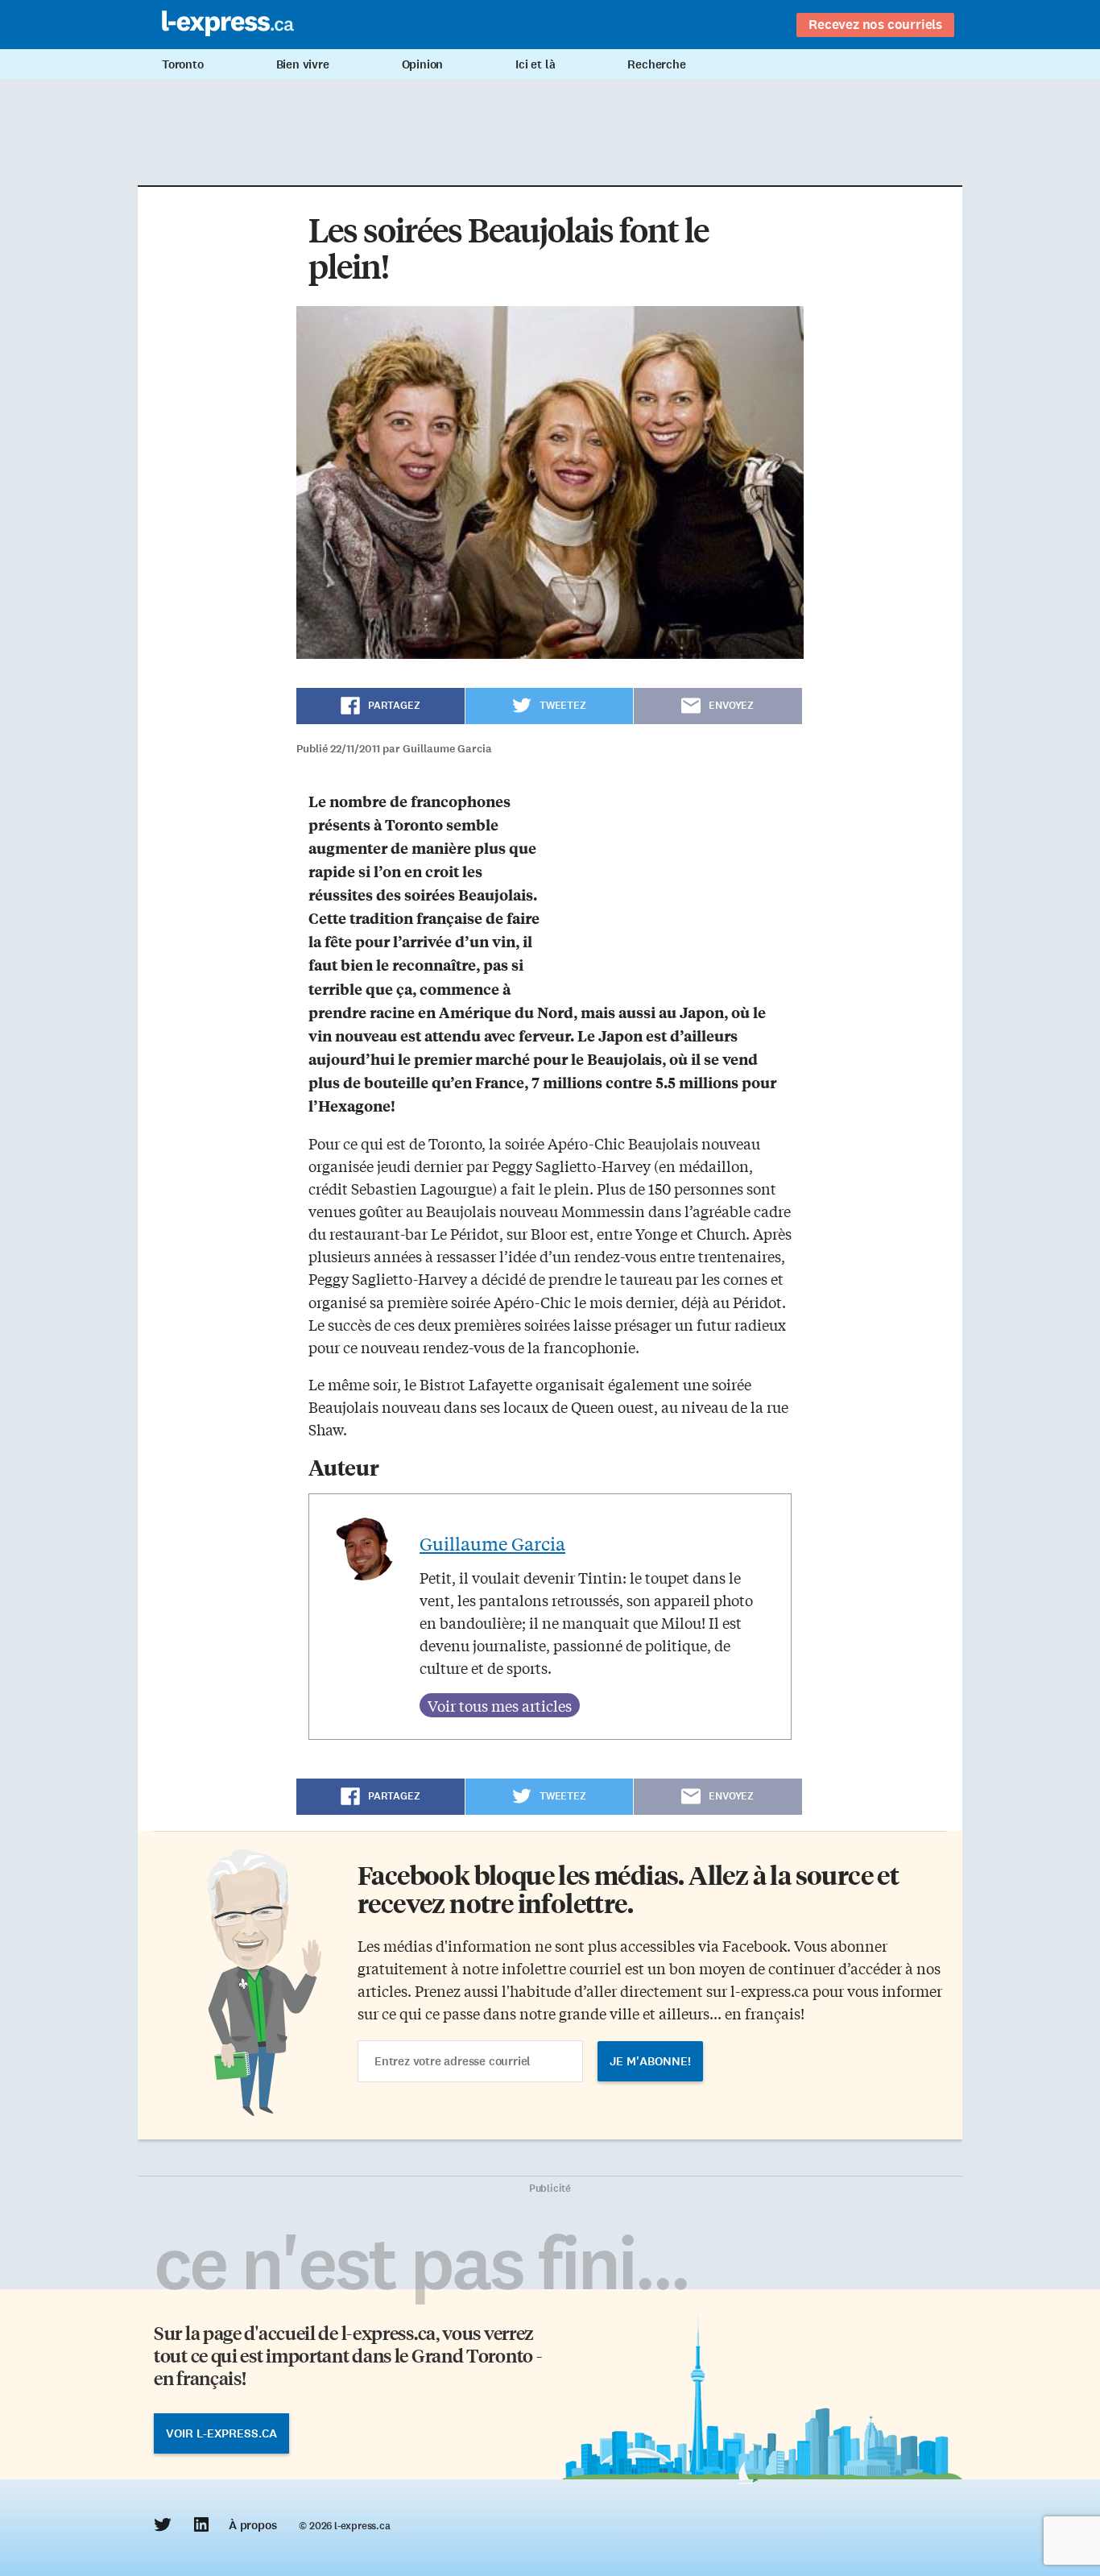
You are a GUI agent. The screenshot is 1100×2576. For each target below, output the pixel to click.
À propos (252, 2525)
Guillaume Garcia (492, 1543)
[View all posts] (500, 1705)
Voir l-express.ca (221, 2433)
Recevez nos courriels (875, 24)
